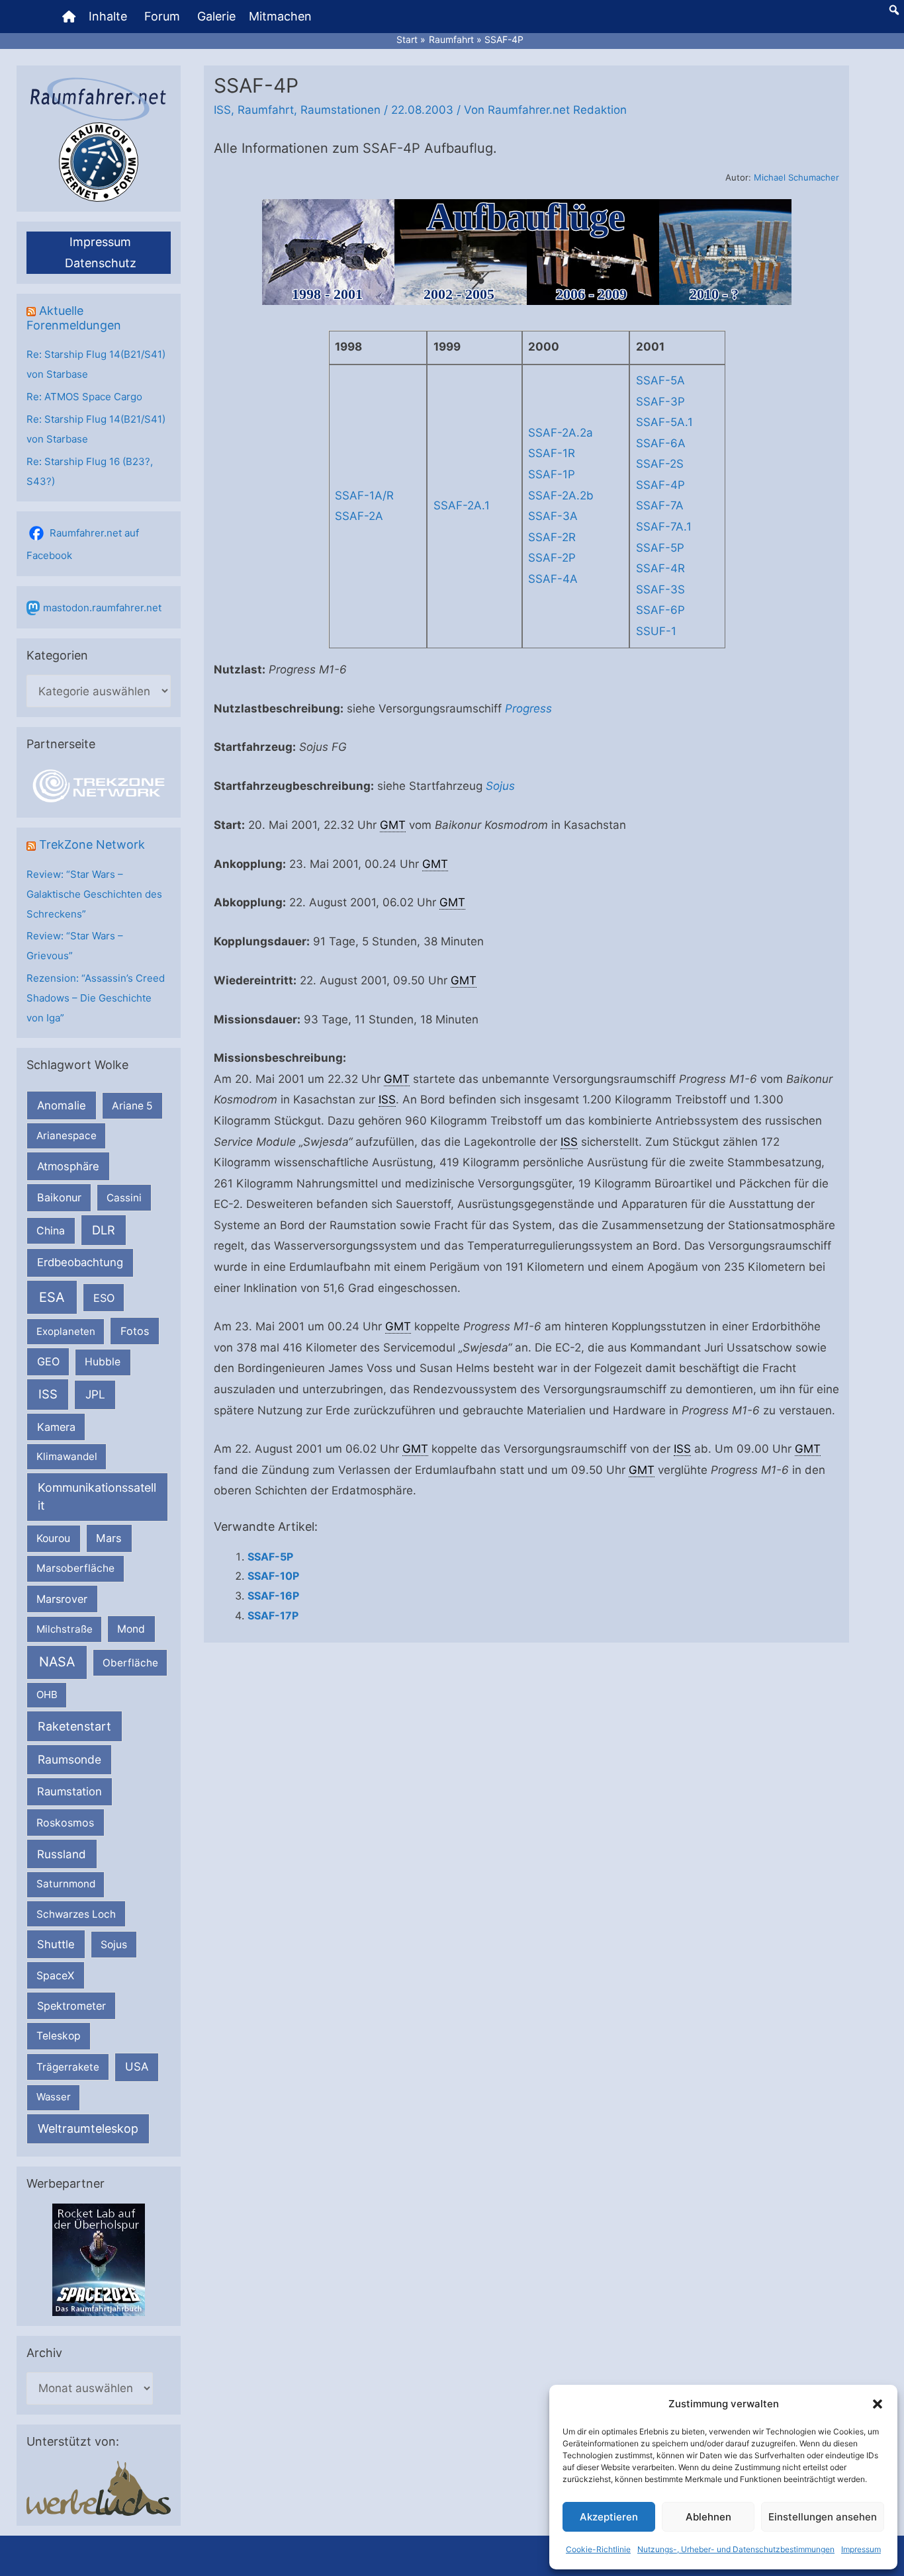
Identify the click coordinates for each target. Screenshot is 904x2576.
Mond (131, 1629)
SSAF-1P (552, 474)
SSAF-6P (660, 610)
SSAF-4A (553, 579)
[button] (878, 2404)
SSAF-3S (660, 589)
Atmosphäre (68, 1166)
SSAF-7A (660, 505)
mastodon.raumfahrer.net (102, 608)
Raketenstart (74, 1726)
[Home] (69, 17)
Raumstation (69, 1791)
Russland (62, 1854)
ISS (48, 1394)
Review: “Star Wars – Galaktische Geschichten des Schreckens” (94, 894)
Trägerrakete (68, 2067)
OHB (47, 1695)
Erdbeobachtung (80, 1262)
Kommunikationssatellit (97, 1496)
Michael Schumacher (796, 177)
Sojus (114, 1945)
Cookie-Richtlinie (598, 2549)
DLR (104, 1230)
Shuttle (56, 1944)
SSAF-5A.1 (664, 422)
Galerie (216, 16)
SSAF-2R (552, 537)
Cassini (124, 1198)
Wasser (54, 2097)
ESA (52, 1297)
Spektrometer (71, 2006)
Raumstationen (340, 110)
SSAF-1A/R (364, 495)
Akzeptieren (609, 2517)
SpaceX (55, 1975)
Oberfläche (130, 1663)
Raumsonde (69, 1759)
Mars (109, 1538)
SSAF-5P (660, 548)
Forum (162, 16)
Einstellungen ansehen (823, 2517)
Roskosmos (65, 1823)
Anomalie (62, 1105)
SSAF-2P (552, 558)
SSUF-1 (656, 631)
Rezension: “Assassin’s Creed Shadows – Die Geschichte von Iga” (96, 998)
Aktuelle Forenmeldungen (74, 318)
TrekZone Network (92, 844)
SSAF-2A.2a (561, 433)
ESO (104, 1298)
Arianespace (67, 1136)
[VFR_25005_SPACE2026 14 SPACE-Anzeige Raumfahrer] (99, 2259)
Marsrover (62, 1599)
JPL (95, 1394)
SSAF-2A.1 (462, 505)
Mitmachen (280, 16)
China (51, 1231)
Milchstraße (65, 1629)
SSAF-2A (359, 516)
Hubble (103, 1362)
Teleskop (59, 2036)
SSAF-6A (661, 443)
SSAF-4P (660, 485)
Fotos (135, 1331)
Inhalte (108, 16)
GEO (48, 1361)
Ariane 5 (132, 1106)
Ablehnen (708, 2517)
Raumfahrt (266, 110)
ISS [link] (387, 1099)
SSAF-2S (660, 464)
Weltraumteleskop (88, 2128)
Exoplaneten (66, 1331)
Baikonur (59, 1197)
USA (137, 2067)
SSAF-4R (660, 568)
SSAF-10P (273, 1576)
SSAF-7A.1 (664, 527)
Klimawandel (67, 1456)
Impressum (861, 2549)
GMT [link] (393, 825)
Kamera (56, 1427)
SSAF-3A (553, 516)
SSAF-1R (552, 453)
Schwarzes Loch (76, 1914)
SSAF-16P (273, 1596)
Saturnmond (66, 1884)
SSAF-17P (273, 1615)
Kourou (53, 1538)
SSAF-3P (660, 402)
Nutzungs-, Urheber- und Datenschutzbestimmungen (736, 2549)
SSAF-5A (660, 380)
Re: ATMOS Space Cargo (84, 397)
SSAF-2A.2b (561, 495)
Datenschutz (101, 263)
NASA (57, 1662)
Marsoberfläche (75, 1568)
